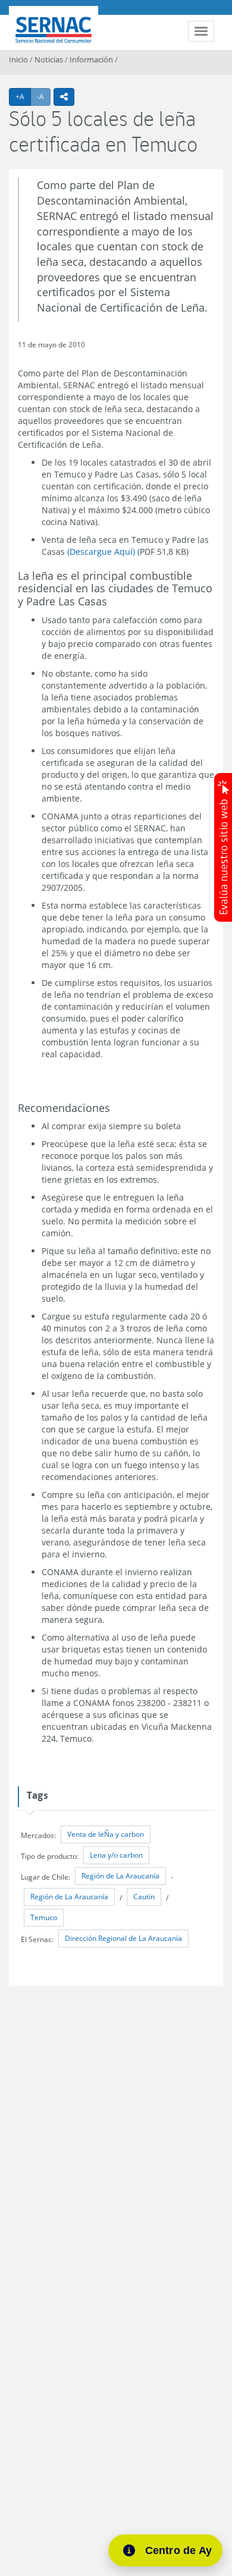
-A (44, 96)
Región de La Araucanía (120, 1876)
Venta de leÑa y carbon (106, 1834)
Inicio (18, 59)
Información (91, 59)
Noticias (49, 59)
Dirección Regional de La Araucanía (123, 1938)
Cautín (144, 1897)
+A (23, 96)
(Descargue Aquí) (101, 552)
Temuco (44, 1917)
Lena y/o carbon (116, 1855)
